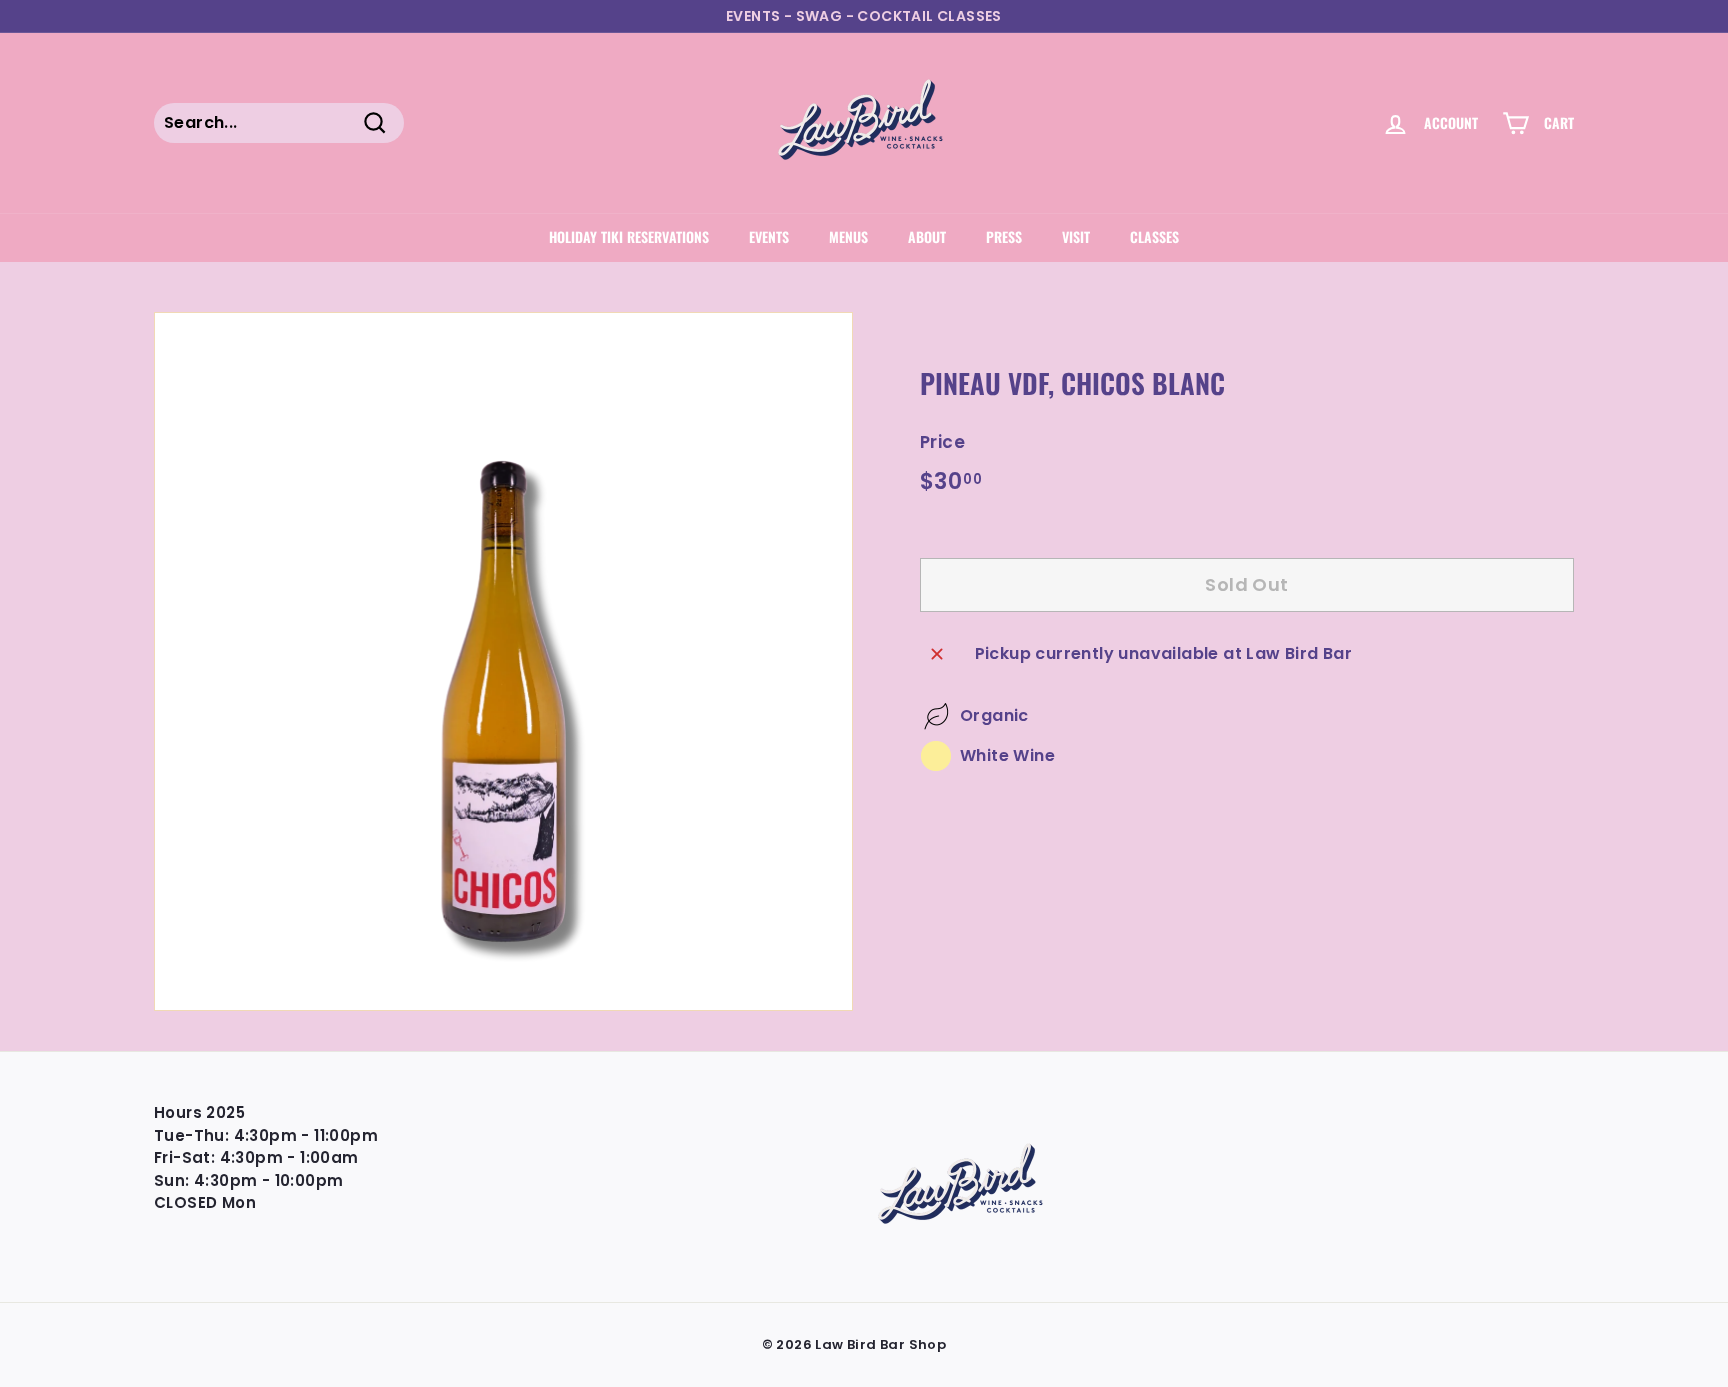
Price (942, 442)
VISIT (1076, 236)
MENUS (848, 236)
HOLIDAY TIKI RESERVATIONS (629, 236)
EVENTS (769, 236)
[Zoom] (503, 661)
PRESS (1004, 236)
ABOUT (927, 236)
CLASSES (1154, 236)
